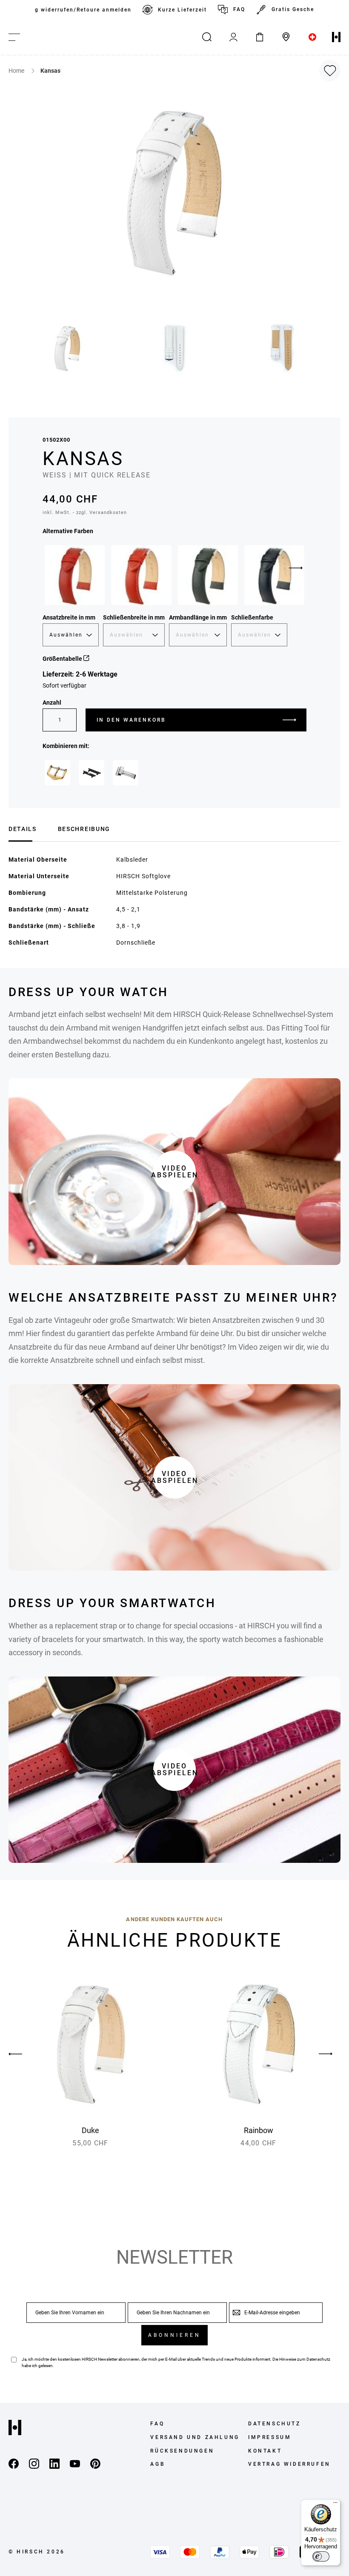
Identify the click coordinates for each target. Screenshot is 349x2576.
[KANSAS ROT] (75, 575)
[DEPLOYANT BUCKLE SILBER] (126, 773)
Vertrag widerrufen (289, 2464)
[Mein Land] (312, 37)
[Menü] (335, 2505)
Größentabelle (63, 659)
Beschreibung (84, 829)
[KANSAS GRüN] (208, 575)
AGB (158, 2464)
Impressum (270, 2437)
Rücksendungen (182, 2451)
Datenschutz (318, 2359)
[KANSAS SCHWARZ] (274, 575)
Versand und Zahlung (195, 2437)
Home (17, 71)
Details (23, 829)
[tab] (23, 828)
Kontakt (265, 2451)
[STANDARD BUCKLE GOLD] (57, 773)
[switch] (321, 2556)
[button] (68, 348)
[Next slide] (296, 568)
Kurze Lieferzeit (182, 10)
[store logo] (336, 37)
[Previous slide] (23, 2054)
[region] (174, 10)
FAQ (239, 9)
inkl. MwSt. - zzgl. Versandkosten (85, 513)
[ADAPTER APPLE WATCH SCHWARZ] (92, 773)
